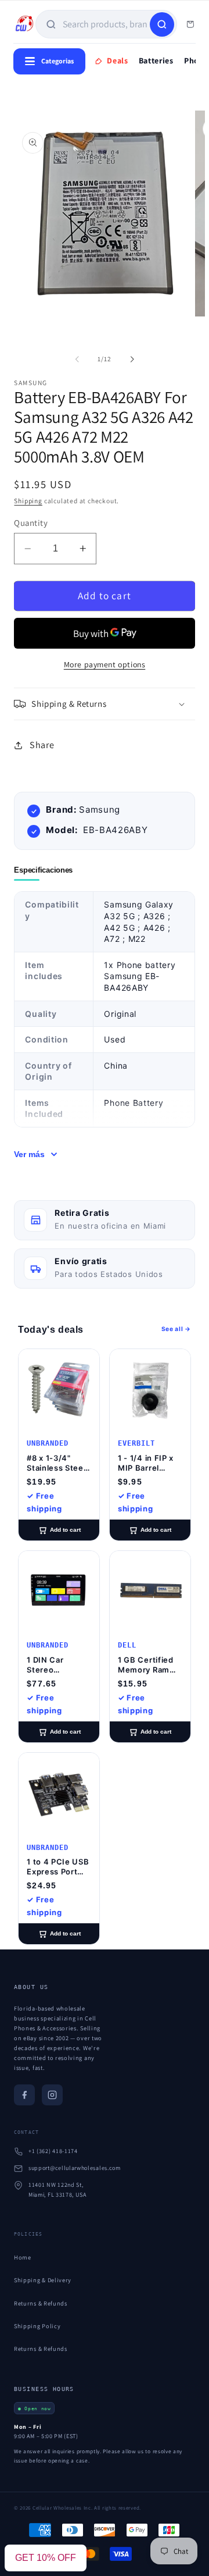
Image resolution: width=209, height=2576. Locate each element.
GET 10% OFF (46, 2558)
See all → (176, 1329)
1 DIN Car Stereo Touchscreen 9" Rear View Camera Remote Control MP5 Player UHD (59, 1665)
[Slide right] (132, 360)
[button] (104, 704)
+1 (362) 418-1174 (53, 2151)
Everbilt (136, 1443)
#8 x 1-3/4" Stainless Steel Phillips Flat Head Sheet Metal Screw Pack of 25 (56, 1463)
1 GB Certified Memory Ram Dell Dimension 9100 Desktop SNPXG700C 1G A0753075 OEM (149, 1665)
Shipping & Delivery (43, 2280)
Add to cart (65, 1530)
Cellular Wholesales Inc (62, 2508)
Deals (117, 61)
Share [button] (42, 745)
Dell (127, 1645)
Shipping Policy (37, 2326)
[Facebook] (24, 2095)
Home (23, 2257)
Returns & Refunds (41, 2303)
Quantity (31, 523)
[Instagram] (52, 2095)
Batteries (156, 61)
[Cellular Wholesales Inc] (24, 24)
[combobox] (105, 24)
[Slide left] (77, 360)
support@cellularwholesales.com (75, 2168)
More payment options (105, 664)
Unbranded (48, 1443)
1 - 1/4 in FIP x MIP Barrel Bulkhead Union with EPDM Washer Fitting (149, 1463)
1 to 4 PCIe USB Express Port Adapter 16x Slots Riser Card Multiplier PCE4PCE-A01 (58, 1867)
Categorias (57, 61)
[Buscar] (162, 24)
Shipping (28, 501)
